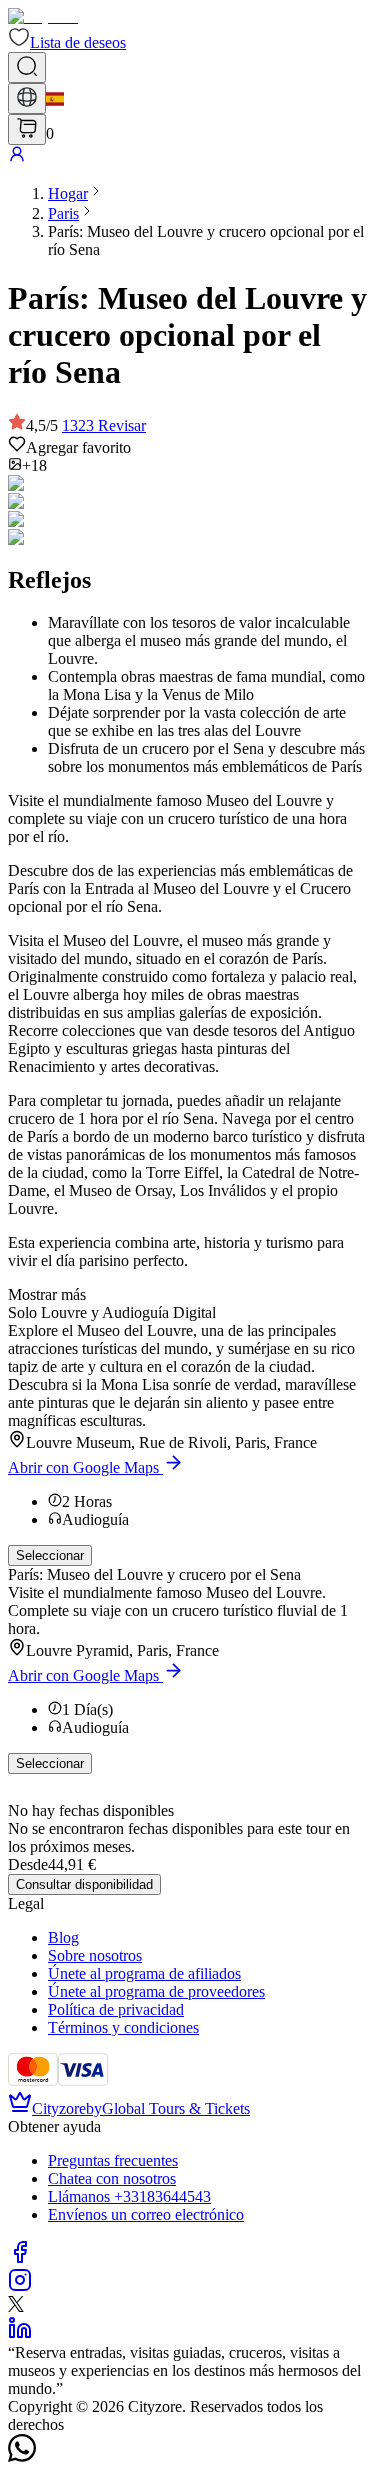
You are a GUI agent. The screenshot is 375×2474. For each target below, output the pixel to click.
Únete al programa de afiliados (144, 1973)
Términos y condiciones (123, 2027)
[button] (67, 42)
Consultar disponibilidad (84, 1884)
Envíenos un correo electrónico (146, 2214)
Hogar (68, 193)
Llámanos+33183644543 (129, 2196)
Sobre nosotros (95, 1955)
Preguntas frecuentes (113, 2160)
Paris (63, 213)
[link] (68, 193)
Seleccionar (50, 1555)
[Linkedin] (20, 2334)
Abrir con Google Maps (83, 1467)
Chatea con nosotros (112, 2178)
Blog (63, 1937)
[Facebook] (20, 2258)
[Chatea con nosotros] (22, 2456)
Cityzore (59, 2108)
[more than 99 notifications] (27, 129)
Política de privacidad (116, 2009)
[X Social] (16, 2306)
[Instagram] (20, 2286)
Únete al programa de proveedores (156, 1991)
